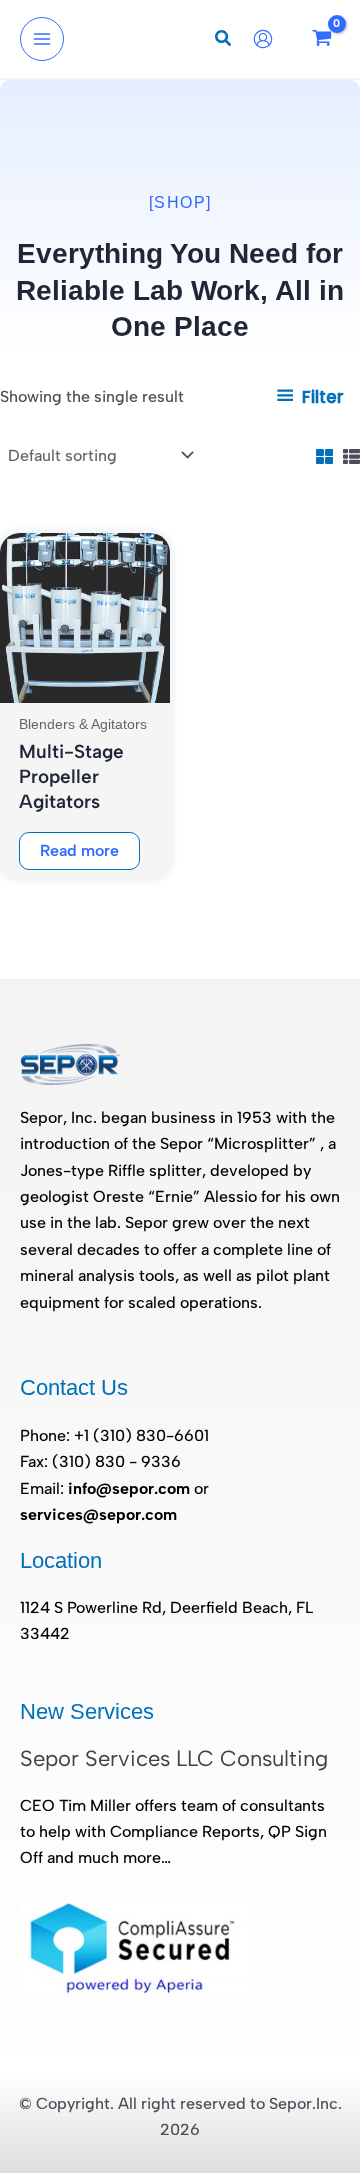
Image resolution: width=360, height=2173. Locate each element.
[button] (224, 41)
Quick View (85, 683)
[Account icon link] (268, 39)
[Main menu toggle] (42, 39)
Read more (79, 850)
